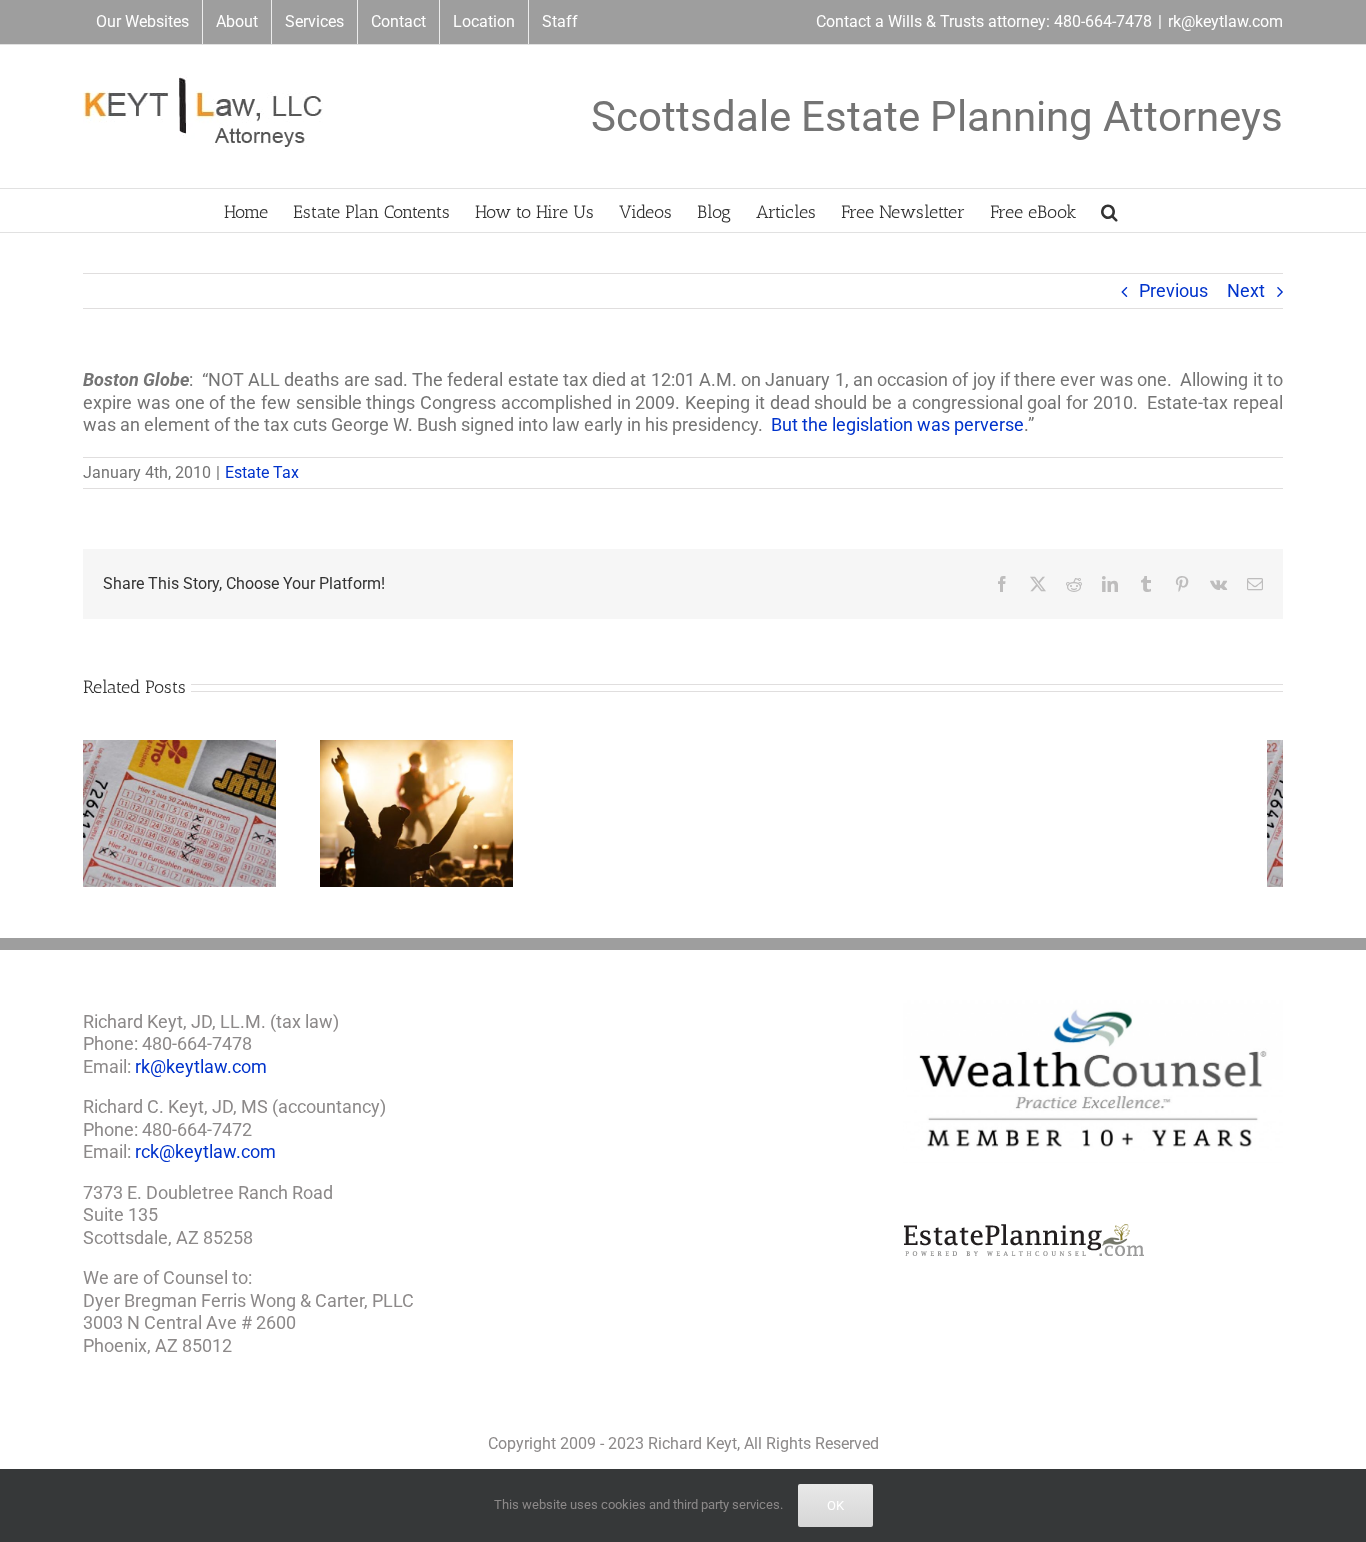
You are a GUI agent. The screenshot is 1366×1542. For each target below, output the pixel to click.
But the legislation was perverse (897, 424)
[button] (1109, 210)
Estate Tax (262, 472)
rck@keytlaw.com (205, 1158)
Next (1246, 290)
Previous (1173, 290)
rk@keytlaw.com (1225, 21)
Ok (835, 1505)
